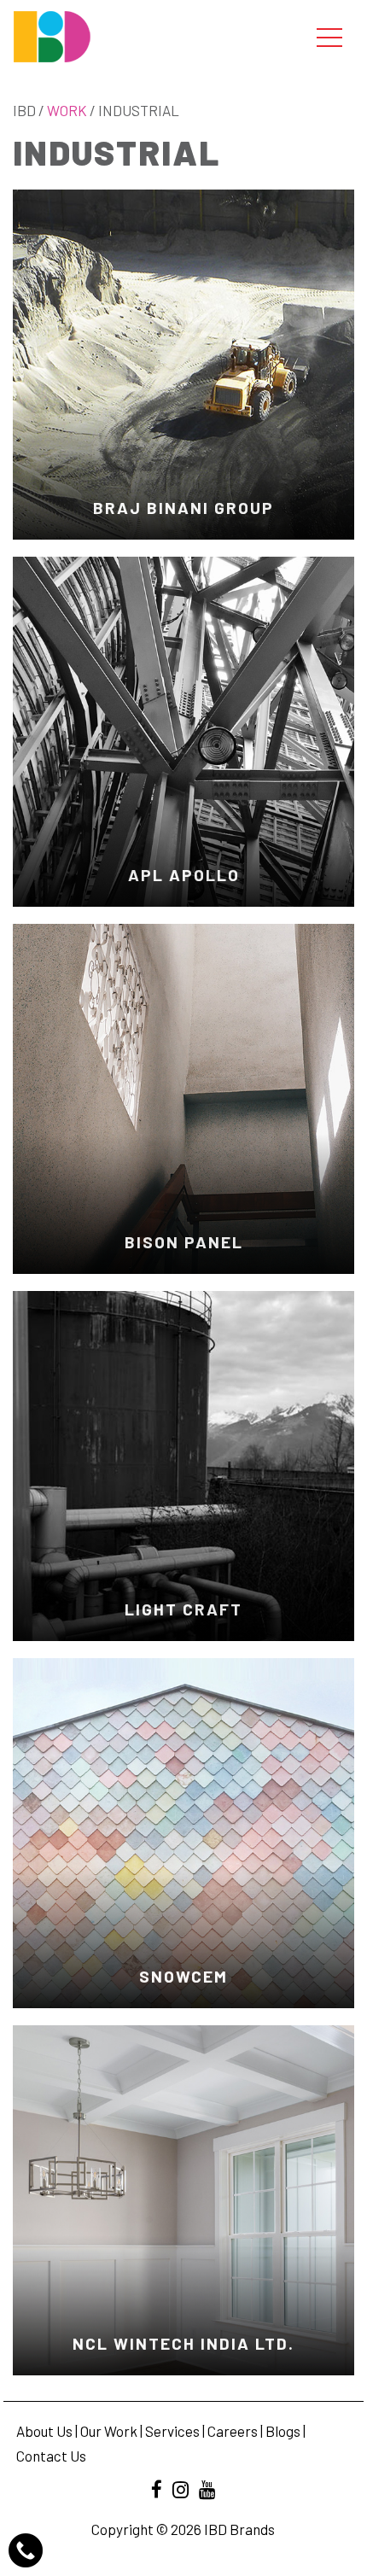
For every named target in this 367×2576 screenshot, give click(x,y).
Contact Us (51, 2456)
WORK (67, 110)
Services (172, 2431)
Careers (233, 2431)
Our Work (109, 2431)
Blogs (283, 2431)
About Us (44, 2431)
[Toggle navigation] (329, 37)
